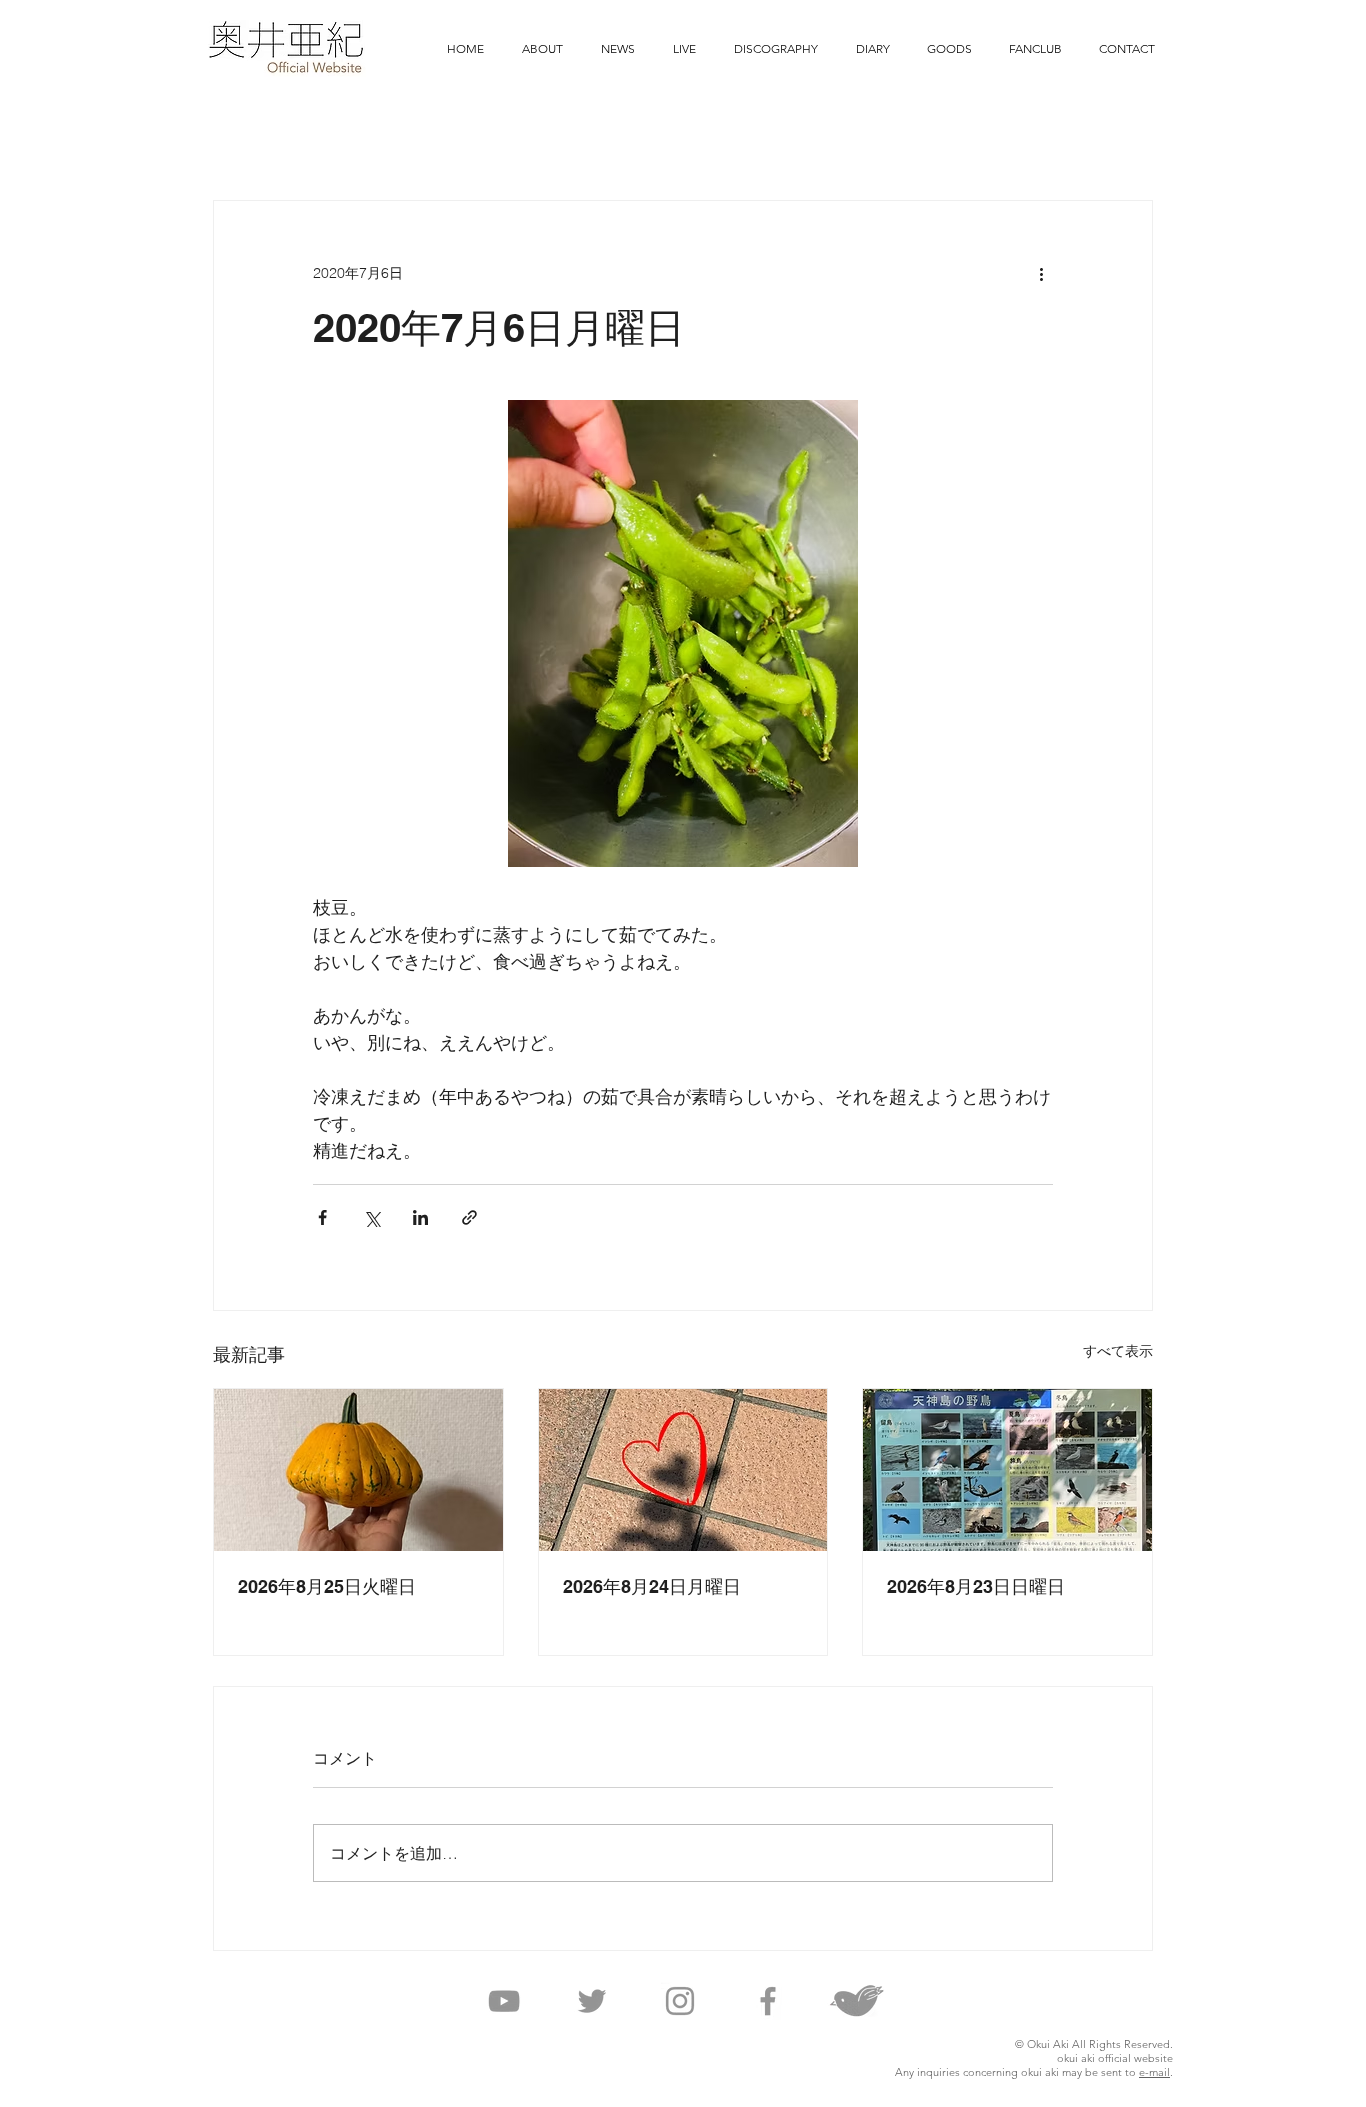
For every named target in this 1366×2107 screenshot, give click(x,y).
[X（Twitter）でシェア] (371, 1217)
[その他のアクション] (1041, 273)
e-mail (1154, 2072)
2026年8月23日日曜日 (976, 1586)
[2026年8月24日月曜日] (683, 1470)
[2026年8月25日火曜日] (358, 1470)
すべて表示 (1118, 1351)
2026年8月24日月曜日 (652, 1586)
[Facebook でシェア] (322, 1217)
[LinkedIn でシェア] (420, 1217)
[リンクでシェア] (469, 1217)
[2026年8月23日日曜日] (1007, 1470)
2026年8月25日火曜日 (327, 1586)
